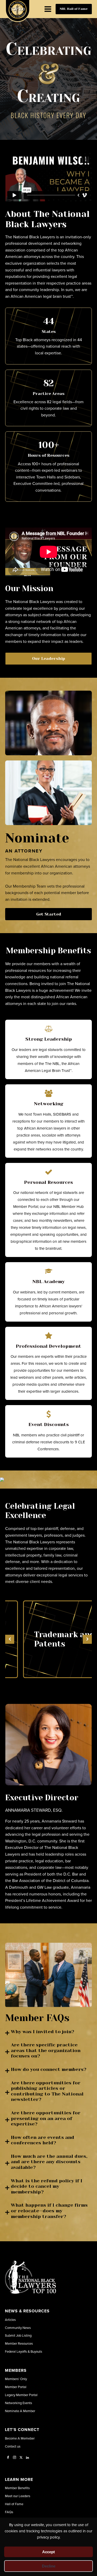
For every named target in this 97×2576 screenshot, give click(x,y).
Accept (48, 2552)
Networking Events (18, 2403)
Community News (18, 2328)
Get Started (49, 914)
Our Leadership (49, 658)
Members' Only (16, 2379)
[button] (10, 1639)
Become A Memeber (20, 2438)
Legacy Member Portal (21, 2395)
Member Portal (16, 2387)
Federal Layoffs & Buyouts (24, 2351)
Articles (10, 2320)
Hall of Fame (14, 2504)
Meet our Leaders (18, 2496)
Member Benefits (17, 2488)
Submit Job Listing (18, 2335)
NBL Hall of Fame (74, 9)
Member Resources (19, 2343)
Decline (49, 2566)
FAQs (9, 2512)
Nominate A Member (20, 2411)
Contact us (13, 2446)
